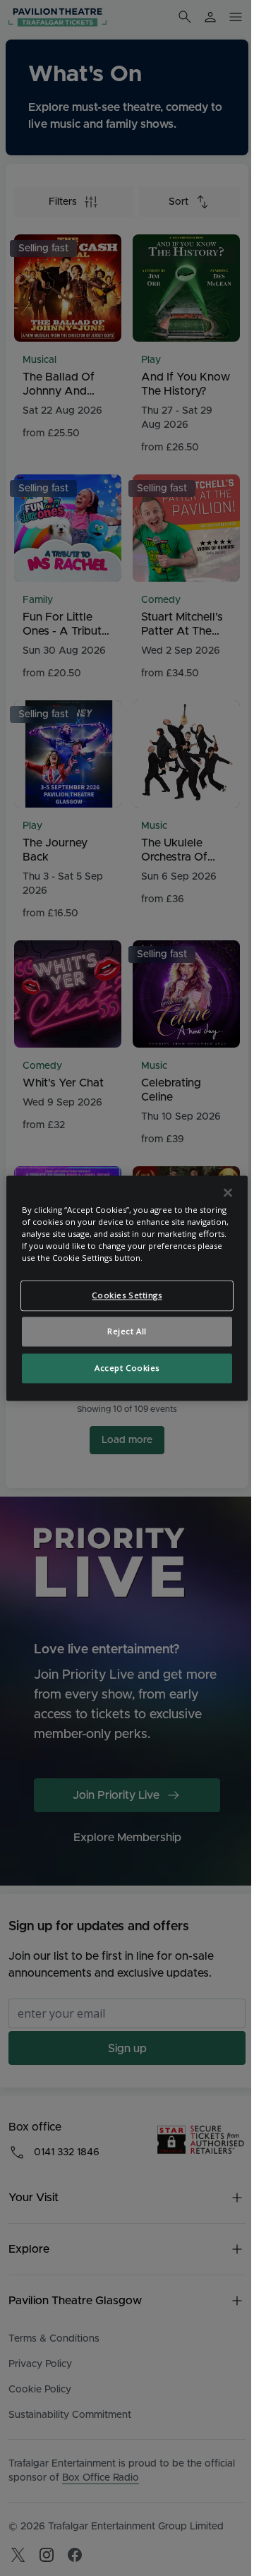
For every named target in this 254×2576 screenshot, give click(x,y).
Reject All (127, 1331)
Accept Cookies (127, 1368)
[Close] (228, 1192)
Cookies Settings (127, 1295)
